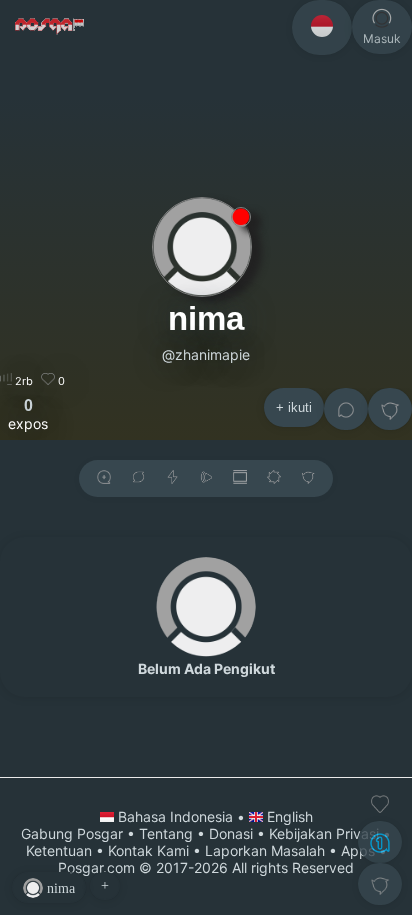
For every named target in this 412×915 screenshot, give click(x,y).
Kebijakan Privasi (324, 833)
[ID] (322, 27)
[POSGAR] (50, 26)
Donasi (231, 833)
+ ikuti (294, 407)
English (288, 816)
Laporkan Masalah (265, 850)
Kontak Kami (148, 850)
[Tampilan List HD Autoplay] (240, 478)
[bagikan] (138, 478)
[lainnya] (390, 409)
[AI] (380, 842)
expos (28, 414)
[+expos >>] (104, 478)
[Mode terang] (274, 478)
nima (206, 318)
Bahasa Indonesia (175, 816)
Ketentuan (59, 850)
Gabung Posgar (72, 833)
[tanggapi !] (380, 804)
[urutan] (172, 478)
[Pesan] (346, 409)
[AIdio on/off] (206, 478)
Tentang (166, 833)
